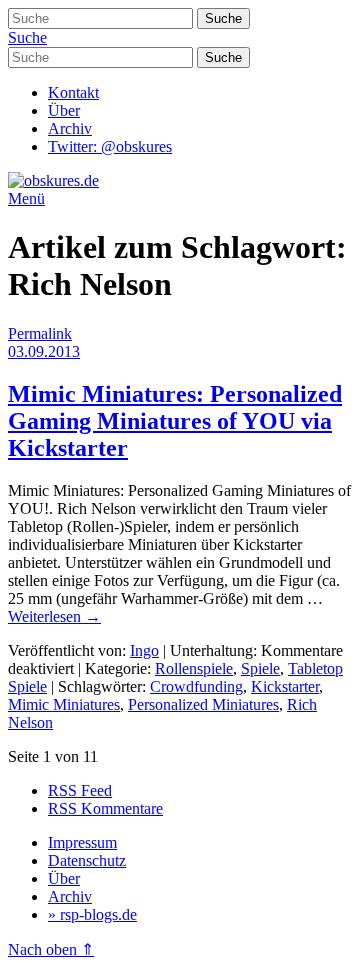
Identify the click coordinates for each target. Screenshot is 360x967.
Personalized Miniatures (203, 704)
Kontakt (73, 92)
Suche (27, 37)
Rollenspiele (194, 668)
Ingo (144, 650)
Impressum (82, 842)
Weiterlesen (54, 616)
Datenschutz (87, 860)
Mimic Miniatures (64, 704)
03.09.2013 (44, 351)
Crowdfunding (196, 686)
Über (64, 110)
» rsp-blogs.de (92, 914)
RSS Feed (80, 790)
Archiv (70, 128)
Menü (26, 198)
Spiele (260, 668)
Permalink (40, 333)
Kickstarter (285, 686)
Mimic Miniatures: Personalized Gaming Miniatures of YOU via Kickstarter (175, 421)
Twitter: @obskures (110, 146)
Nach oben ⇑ (51, 949)
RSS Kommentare (105, 808)
